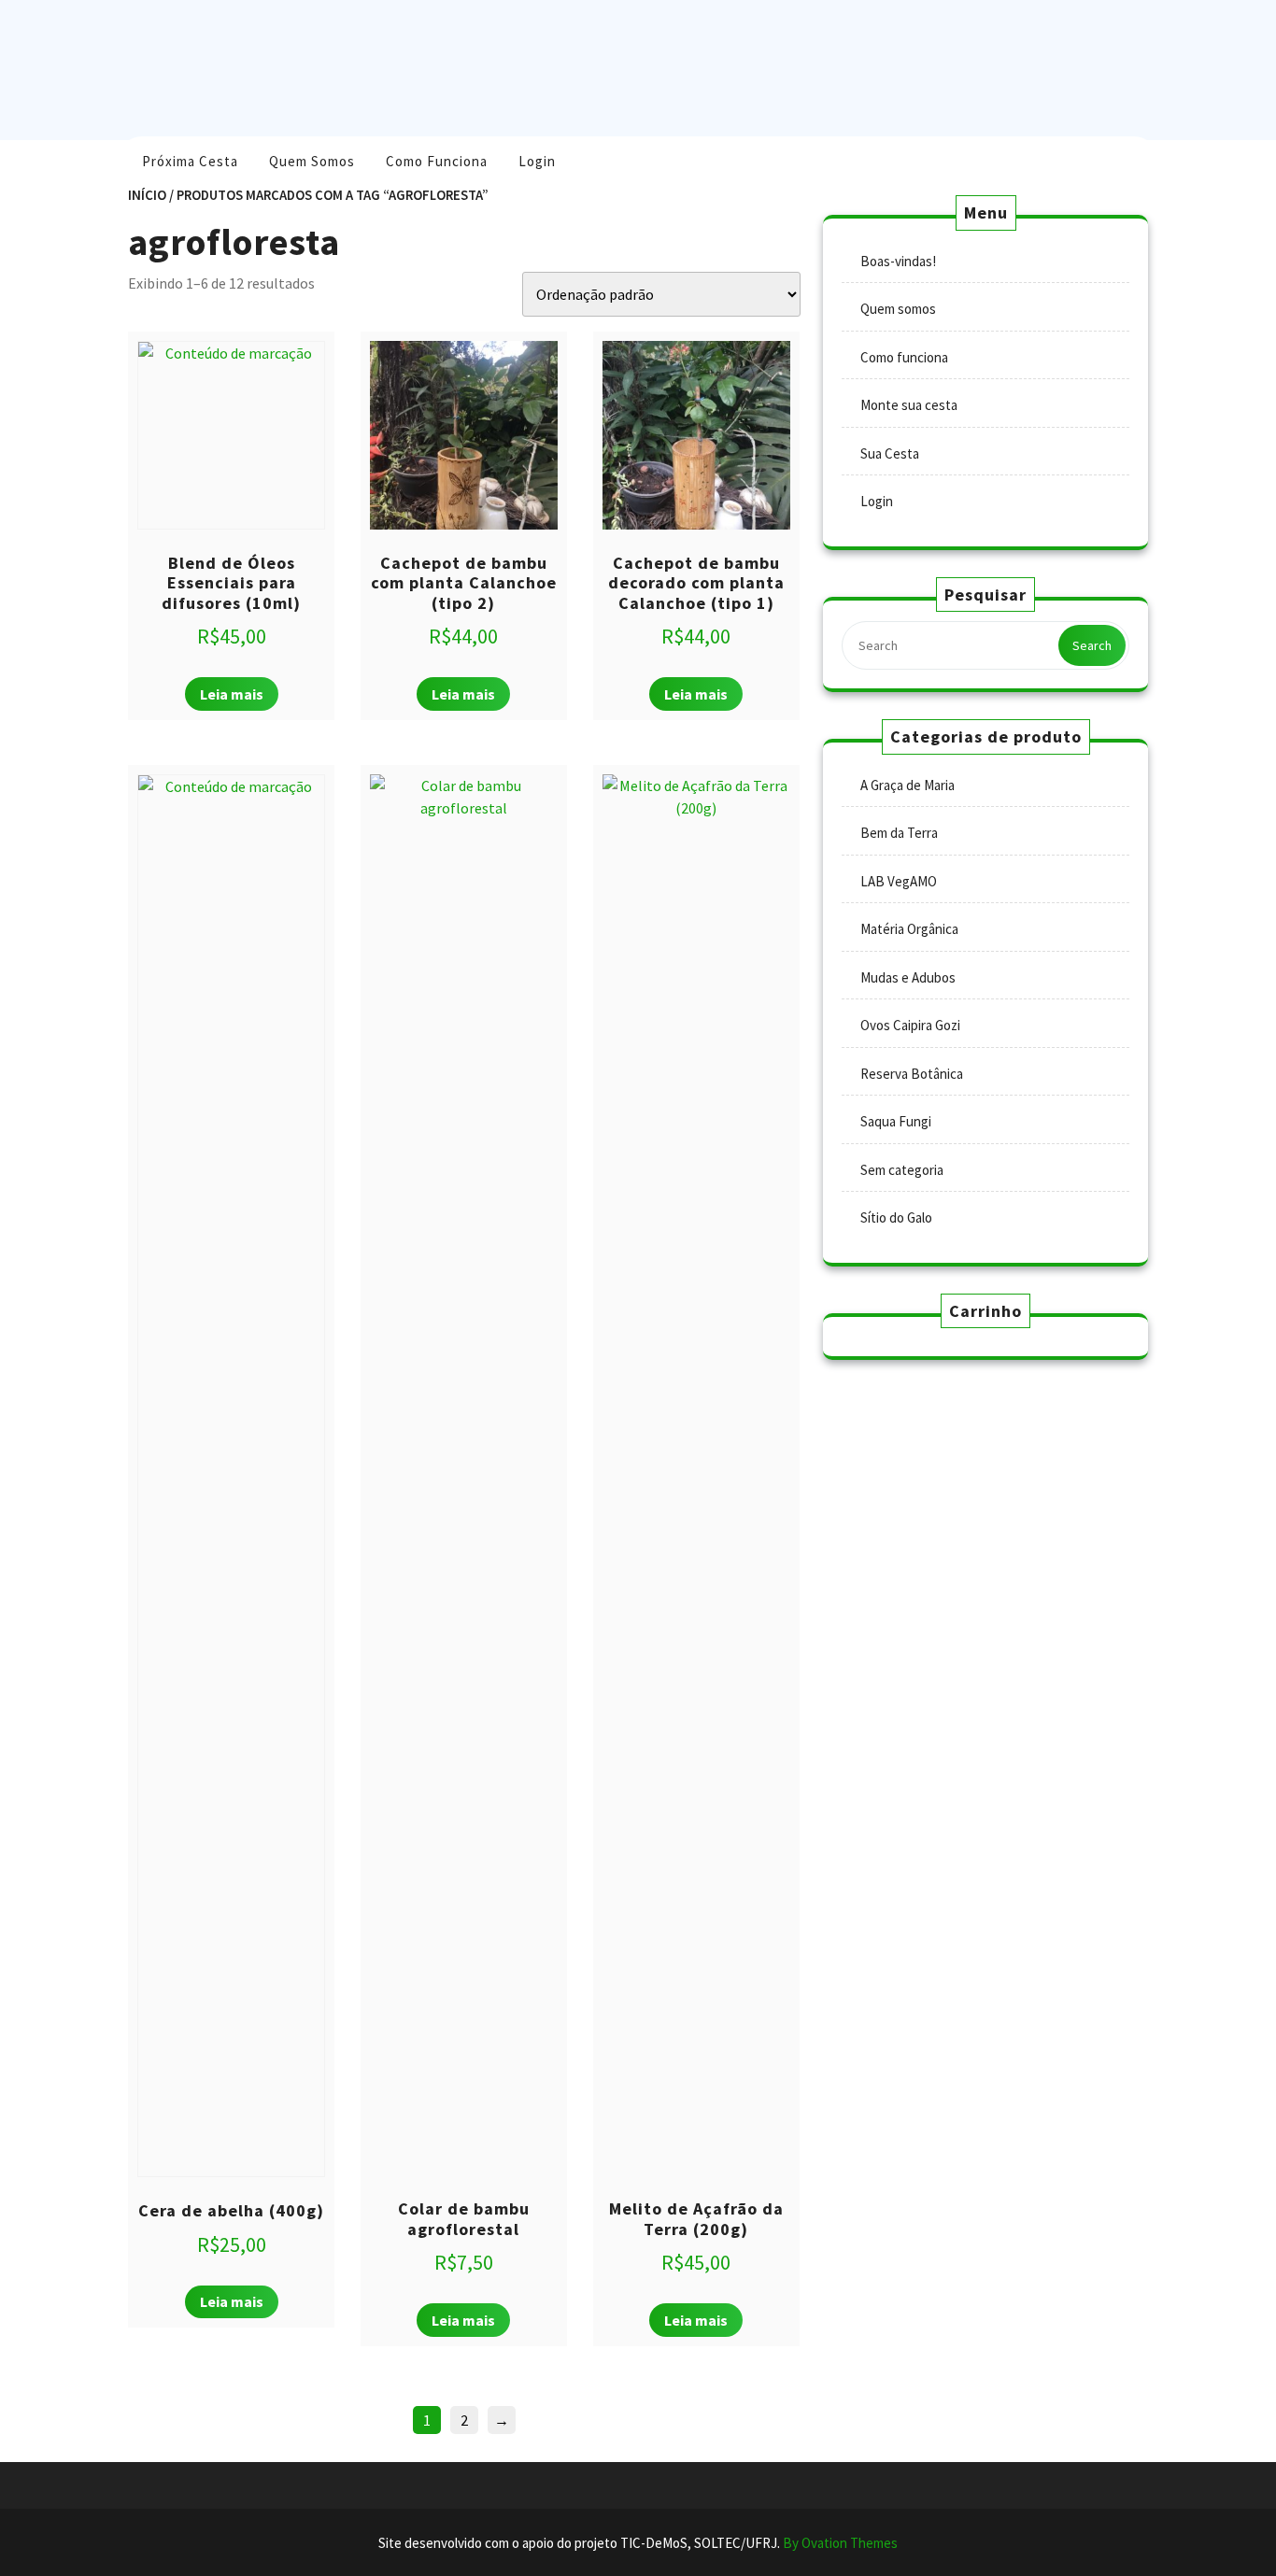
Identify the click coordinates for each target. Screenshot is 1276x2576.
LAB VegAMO (899, 881)
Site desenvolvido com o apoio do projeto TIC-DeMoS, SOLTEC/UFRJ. (638, 2543)
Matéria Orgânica (909, 929)
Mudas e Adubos (908, 977)
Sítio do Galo (896, 1217)
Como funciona (437, 161)
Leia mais (232, 694)
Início (147, 195)
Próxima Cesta (190, 161)
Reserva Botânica (912, 1074)
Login (537, 161)
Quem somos (312, 161)
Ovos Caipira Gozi (910, 1025)
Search (1092, 645)
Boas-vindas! (898, 261)
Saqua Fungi (896, 1121)
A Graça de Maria (907, 785)
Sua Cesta (890, 453)
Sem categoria (902, 1170)
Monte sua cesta (909, 405)
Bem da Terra (899, 833)
